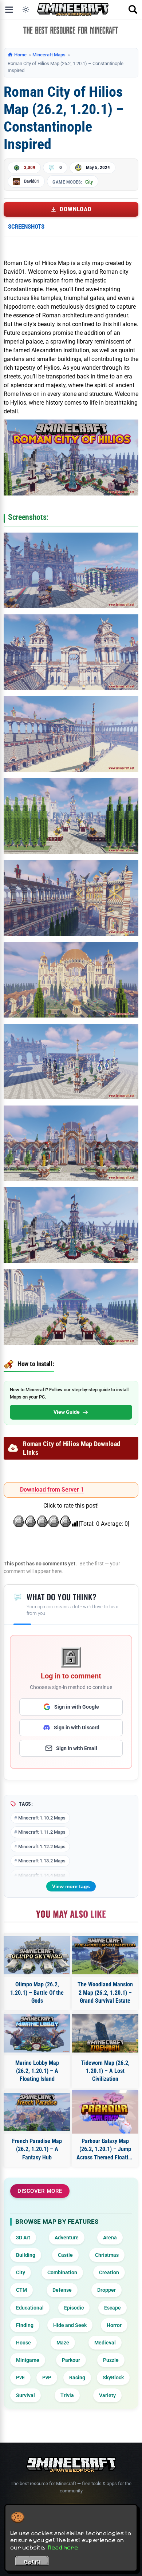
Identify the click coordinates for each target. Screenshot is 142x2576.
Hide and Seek (70, 2325)
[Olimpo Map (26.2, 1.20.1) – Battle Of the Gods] (37, 1955)
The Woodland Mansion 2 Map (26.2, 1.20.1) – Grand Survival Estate (105, 1993)
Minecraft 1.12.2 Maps (42, 1847)
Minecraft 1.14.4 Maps (42, 1875)
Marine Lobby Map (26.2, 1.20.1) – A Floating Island (37, 2071)
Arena (110, 2238)
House (23, 2343)
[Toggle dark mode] (26, 9)
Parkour (71, 2360)
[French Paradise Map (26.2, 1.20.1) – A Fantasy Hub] (37, 2112)
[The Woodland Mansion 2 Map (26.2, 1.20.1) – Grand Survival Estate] (105, 1955)
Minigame (28, 2360)
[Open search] (133, 9)
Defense (62, 2290)
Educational (30, 2308)
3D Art (23, 2238)
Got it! (32, 2562)
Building (26, 2255)
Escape (113, 2308)
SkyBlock (113, 2378)
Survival (25, 2395)
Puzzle (111, 2360)
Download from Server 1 (52, 1490)
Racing (77, 2378)
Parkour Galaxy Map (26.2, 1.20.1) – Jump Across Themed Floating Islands (105, 2150)
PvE (20, 2378)
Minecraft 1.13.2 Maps (42, 1861)
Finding (25, 2325)
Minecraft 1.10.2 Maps (42, 1818)
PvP (47, 2378)
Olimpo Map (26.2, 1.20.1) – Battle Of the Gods (37, 1993)
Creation (109, 2272)
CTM (21, 2290)
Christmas (107, 2255)
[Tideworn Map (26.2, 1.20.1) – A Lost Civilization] (105, 2033)
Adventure (67, 2238)
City (89, 182)
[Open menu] (9, 9)
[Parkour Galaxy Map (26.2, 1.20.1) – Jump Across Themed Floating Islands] (105, 2112)
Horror (114, 2325)
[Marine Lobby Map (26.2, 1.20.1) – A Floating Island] (37, 2033)
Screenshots (26, 226)
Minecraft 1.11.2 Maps (42, 1832)
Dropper (106, 2290)
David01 (32, 181)
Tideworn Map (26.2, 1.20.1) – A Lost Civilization (105, 2071)
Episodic (74, 2308)
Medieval (105, 2343)
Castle (65, 2255)
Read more (63, 2547)
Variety (107, 2395)
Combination (62, 2272)
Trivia (67, 2395)
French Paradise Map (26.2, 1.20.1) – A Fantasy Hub (37, 2149)
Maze (63, 2343)
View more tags (71, 1886)
